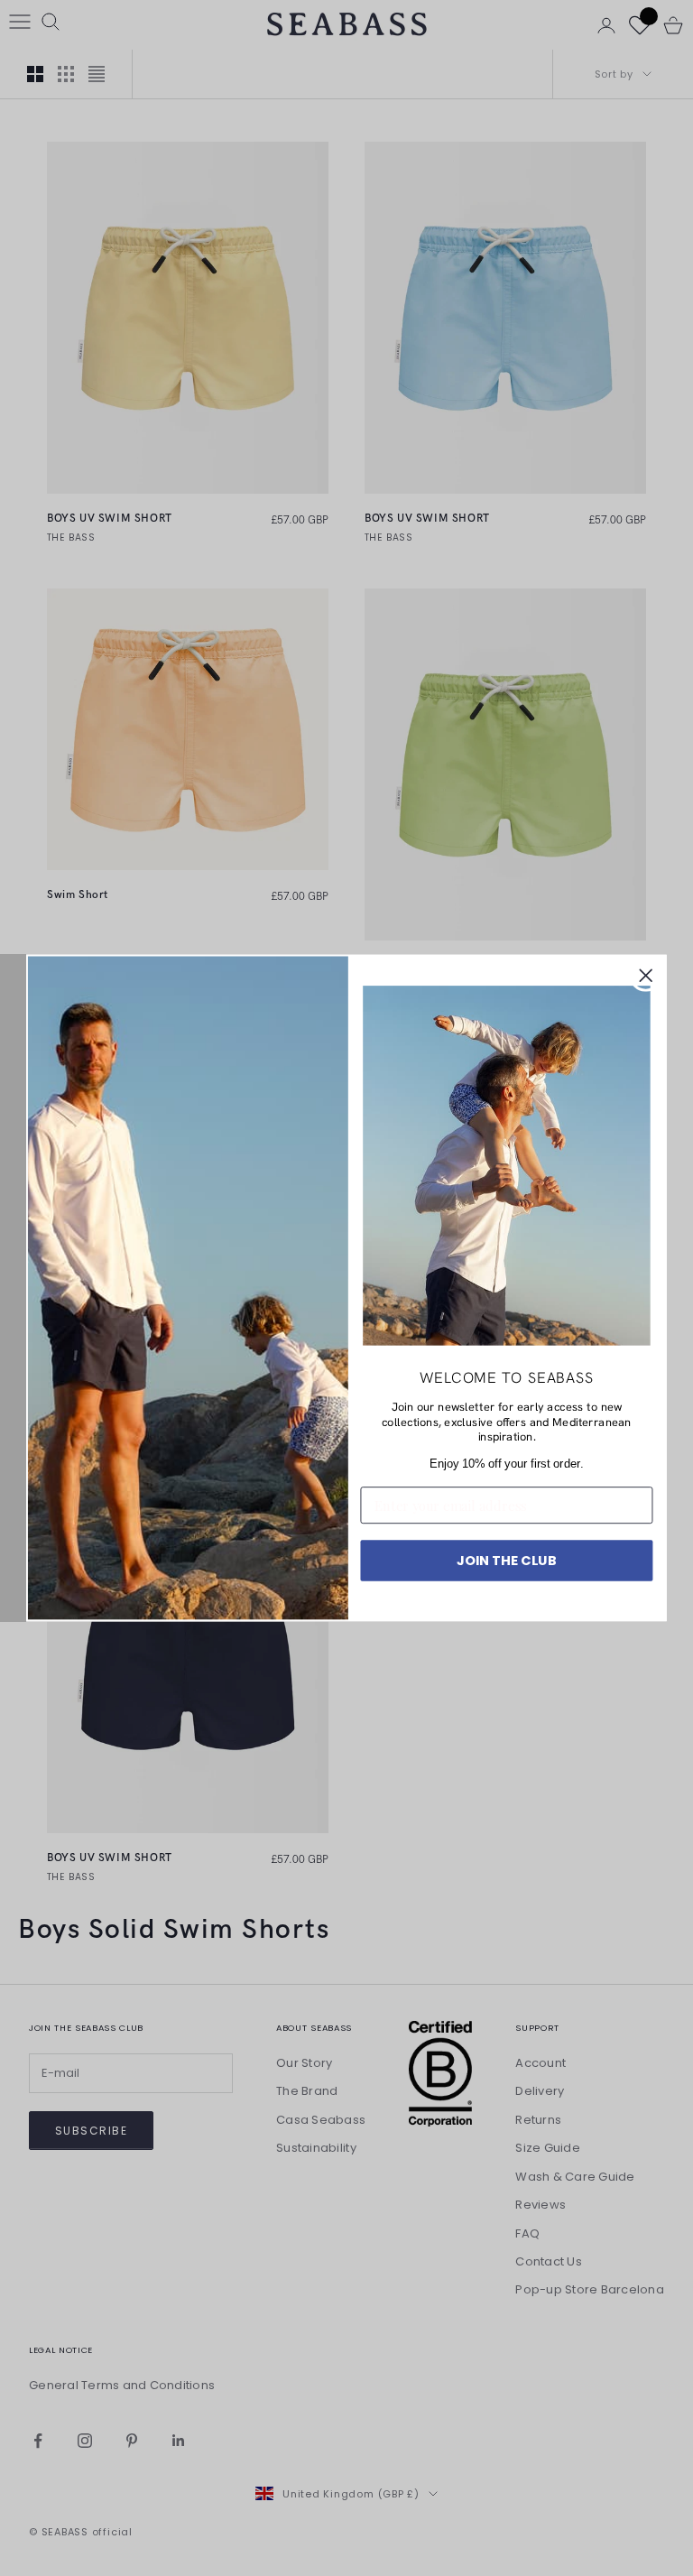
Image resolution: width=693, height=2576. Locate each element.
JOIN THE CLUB (507, 1560)
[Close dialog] (646, 976)
